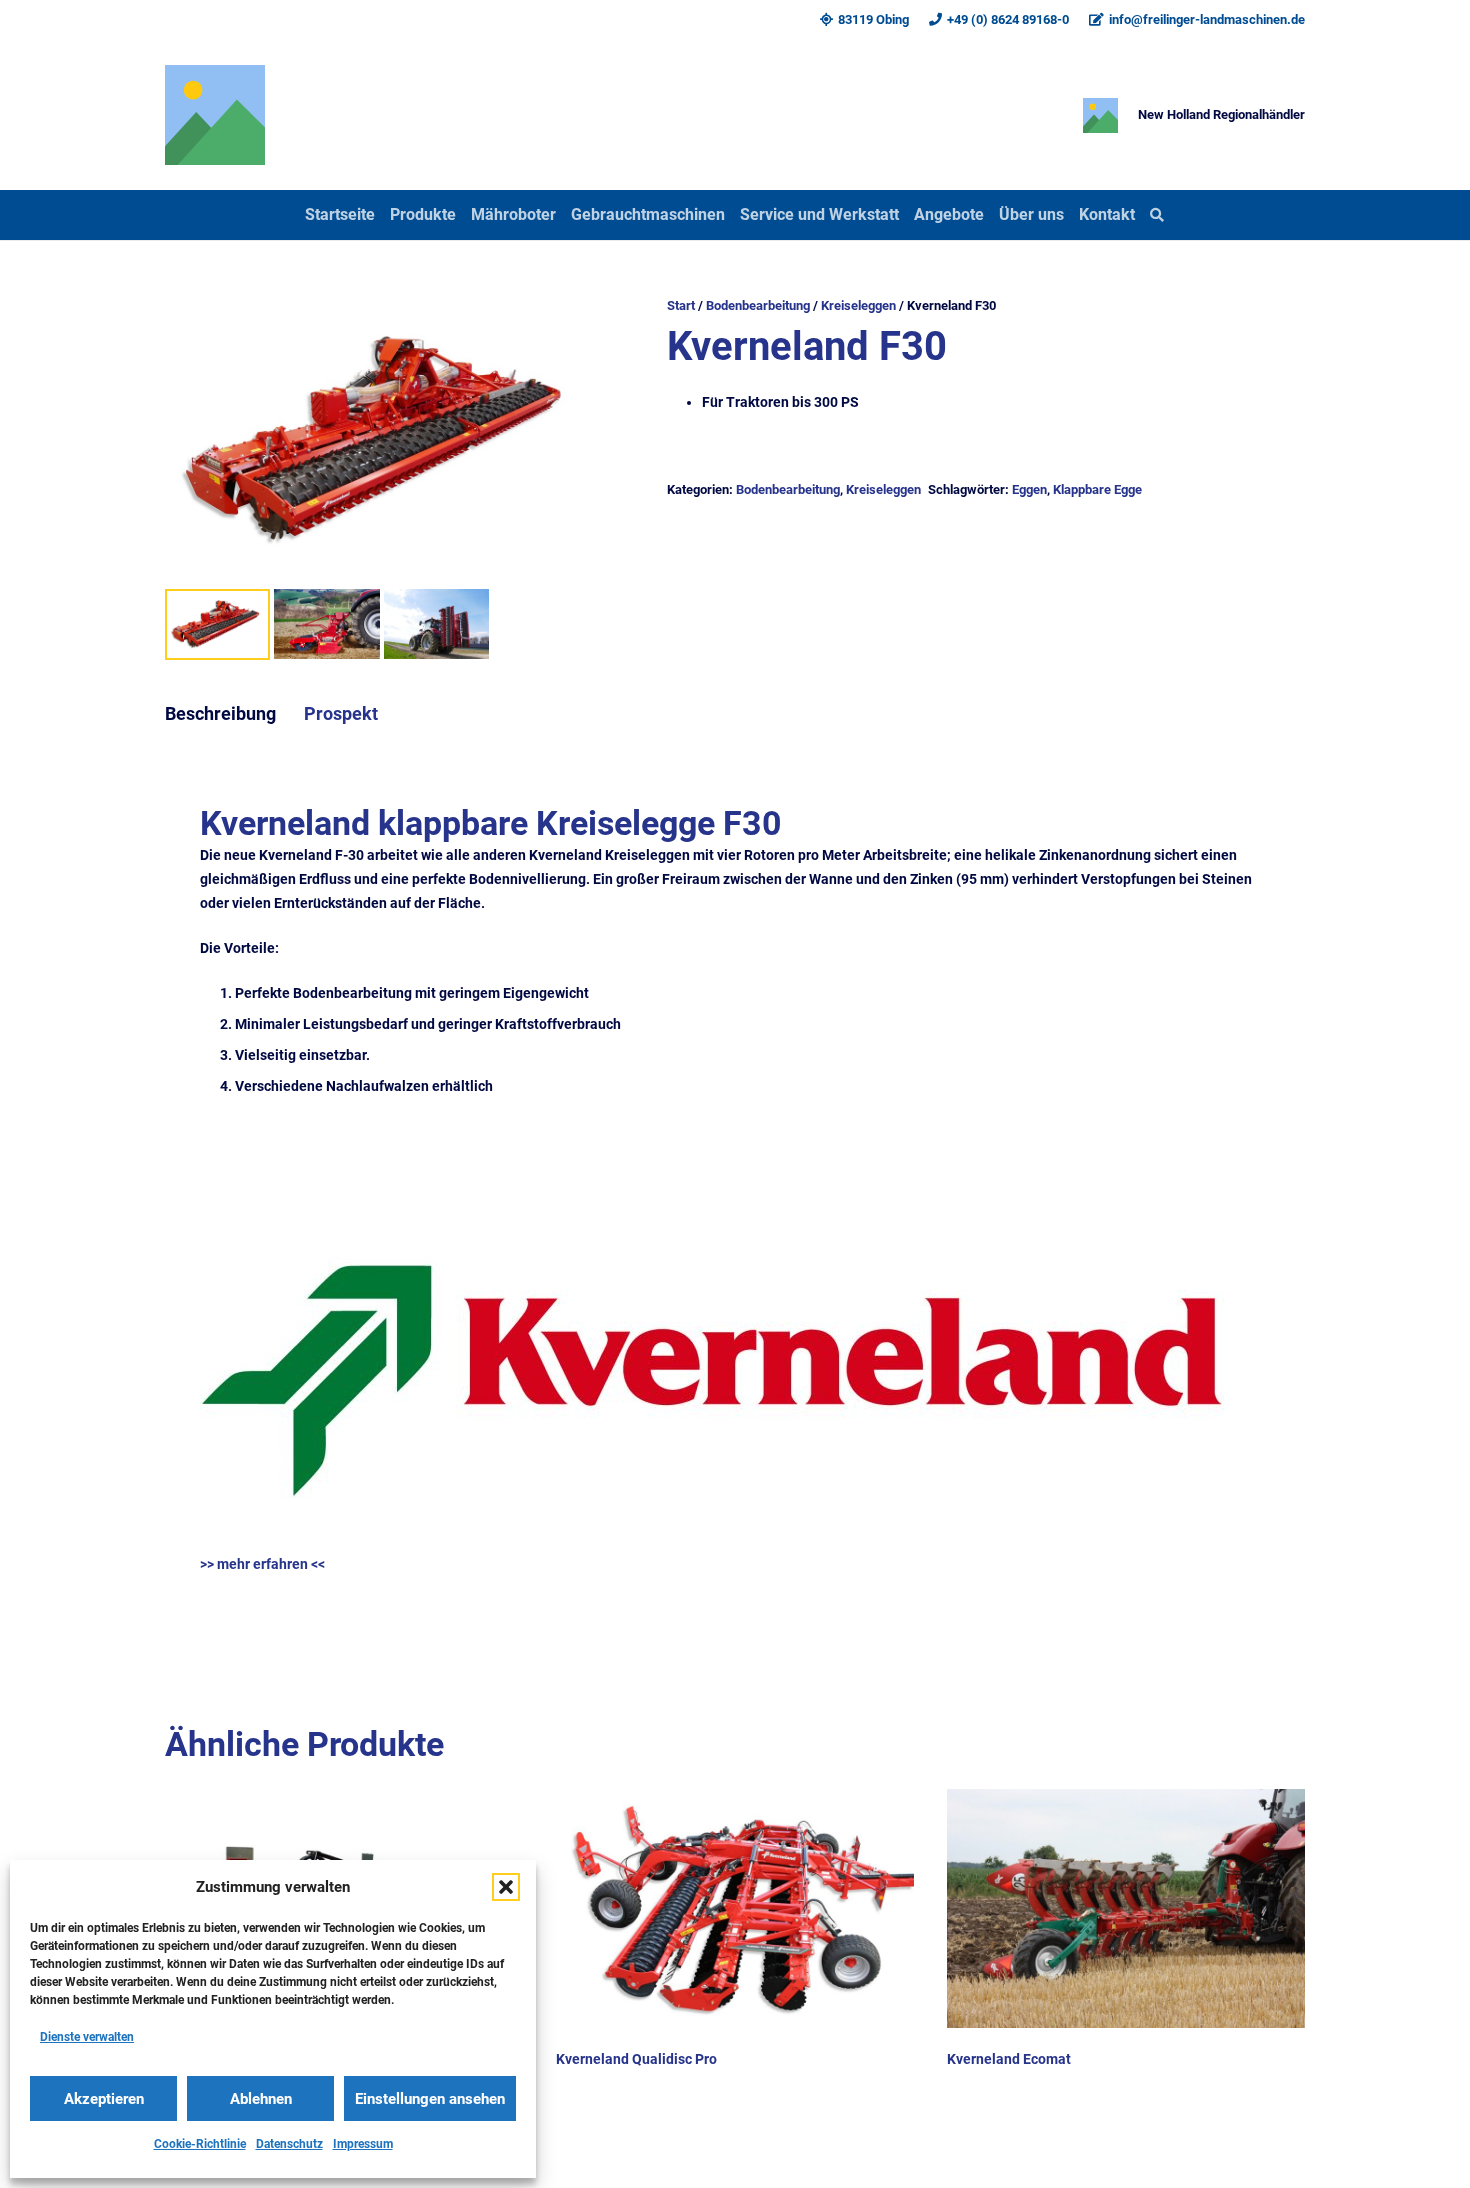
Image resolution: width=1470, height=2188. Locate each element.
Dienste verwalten (87, 2037)
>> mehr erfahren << (262, 1564)
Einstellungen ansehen (430, 2099)
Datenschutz (289, 2144)
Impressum (363, 2144)
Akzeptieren (104, 2099)
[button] (506, 1887)
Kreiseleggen (858, 305)
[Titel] (215, 115)
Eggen (1029, 489)
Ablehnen (261, 2099)
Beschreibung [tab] (220, 714)
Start (681, 305)
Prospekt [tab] (341, 714)
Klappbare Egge (1097, 489)
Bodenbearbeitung (758, 305)
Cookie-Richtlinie (200, 2144)
